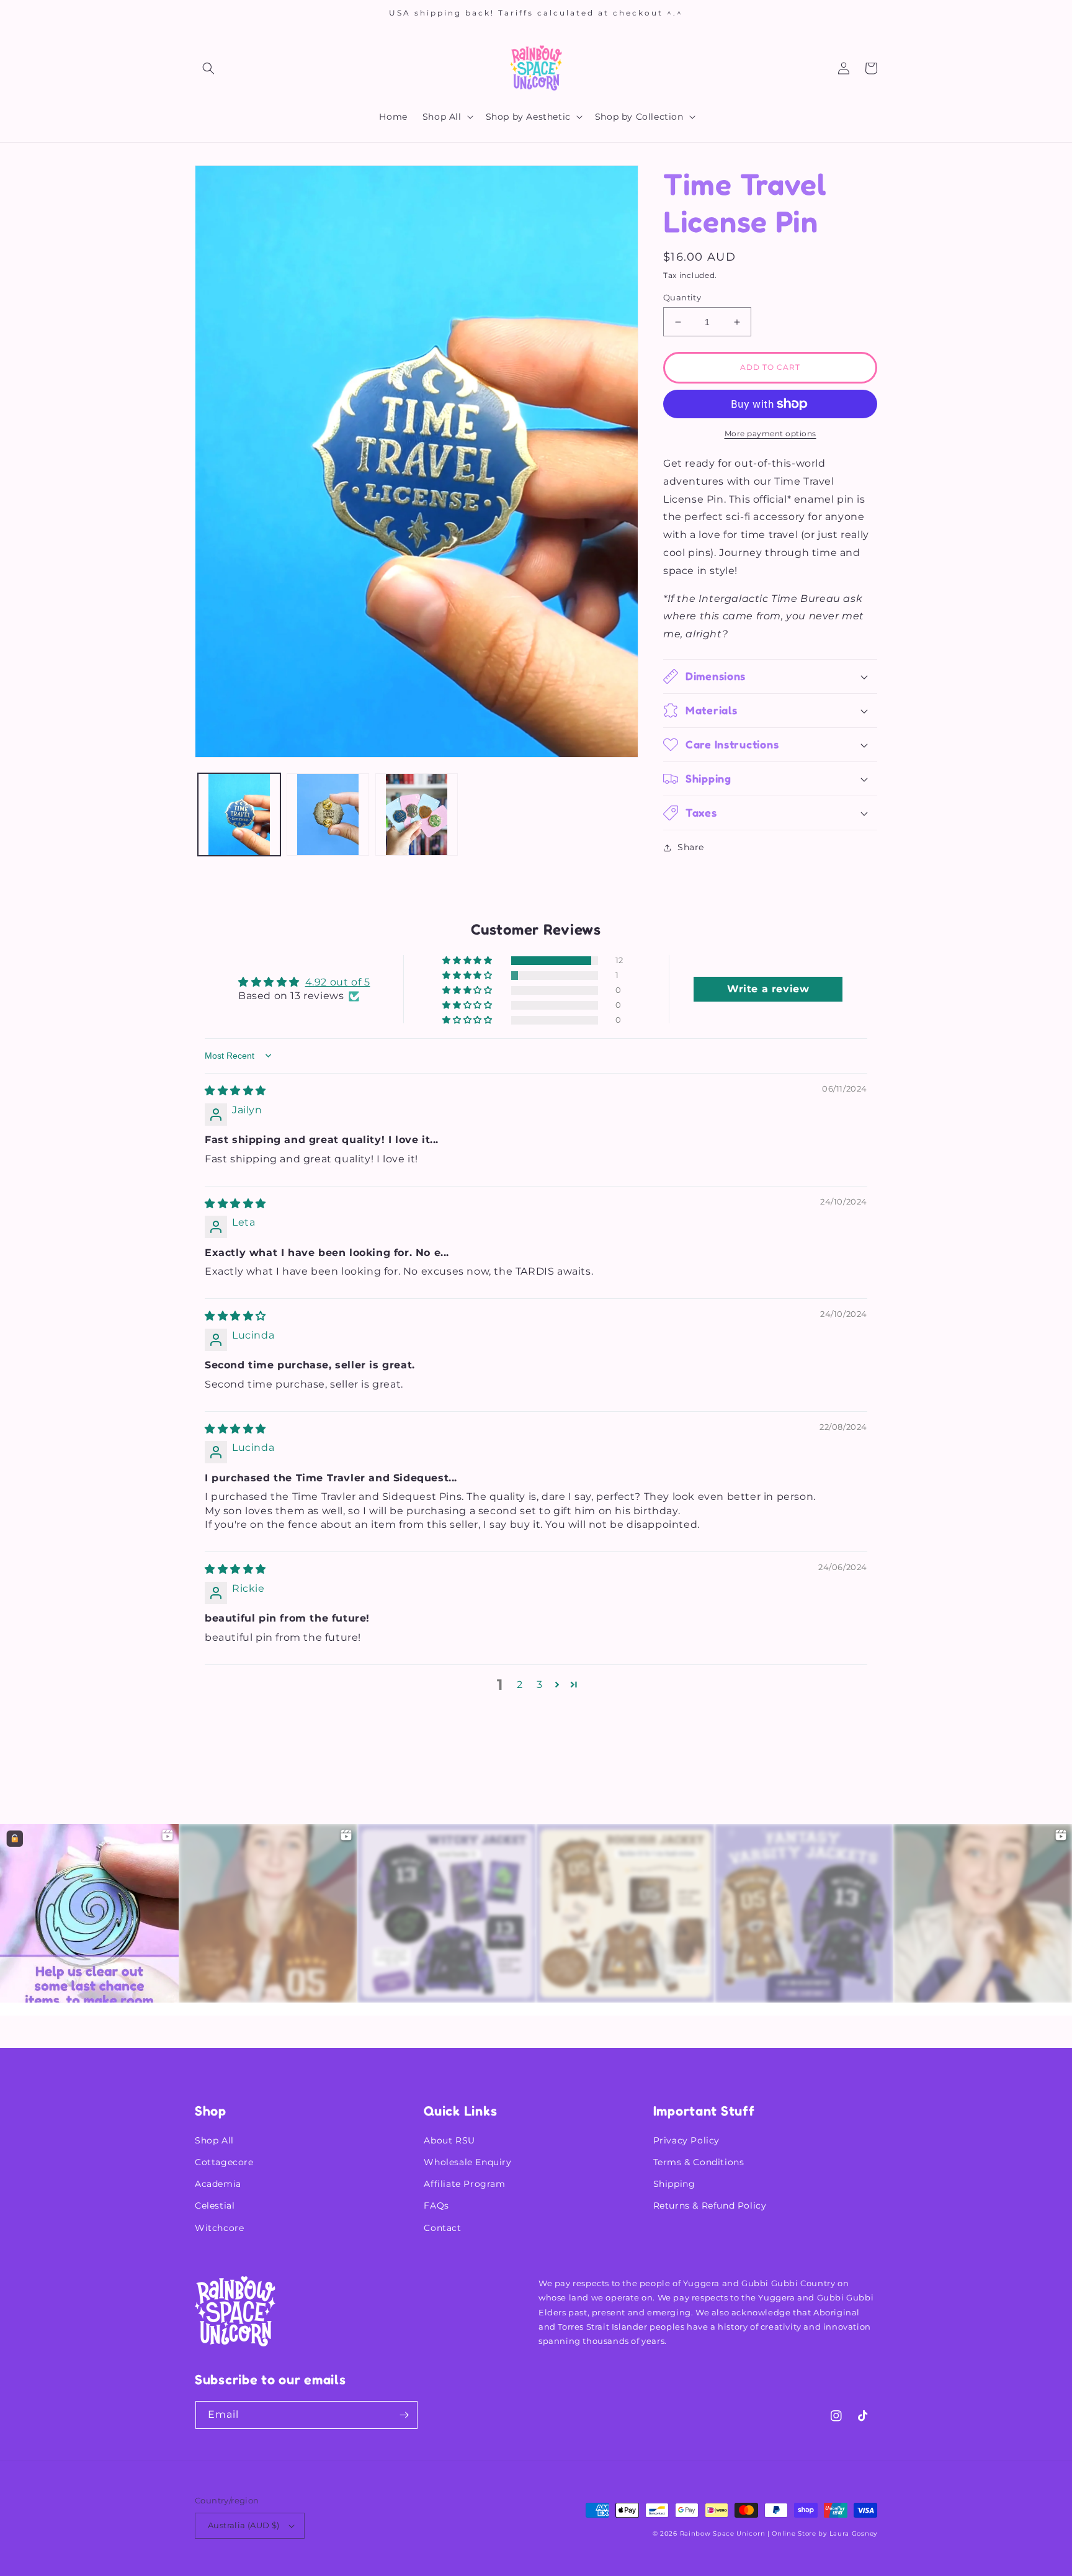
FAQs (436, 2206)
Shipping (674, 2184)
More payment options (770, 433)
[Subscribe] (404, 2415)
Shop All (214, 2140)
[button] (208, 68)
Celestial (215, 2206)
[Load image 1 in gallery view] (239, 815)
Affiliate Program (464, 2184)
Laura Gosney (853, 2533)
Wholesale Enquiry (467, 2162)
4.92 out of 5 (338, 982)
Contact (442, 2228)
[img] (235, 1091)
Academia (218, 2184)
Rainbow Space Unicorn (723, 2533)
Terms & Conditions (699, 2162)
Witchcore (219, 2228)
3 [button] (540, 1685)
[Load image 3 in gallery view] (417, 815)
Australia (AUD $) (244, 2525)
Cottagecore (224, 2162)
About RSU (449, 2140)
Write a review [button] (768, 989)
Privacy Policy (686, 2140)
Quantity (682, 297)
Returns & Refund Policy (710, 2206)
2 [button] (520, 1685)
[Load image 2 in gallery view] (328, 815)
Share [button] (691, 847)
